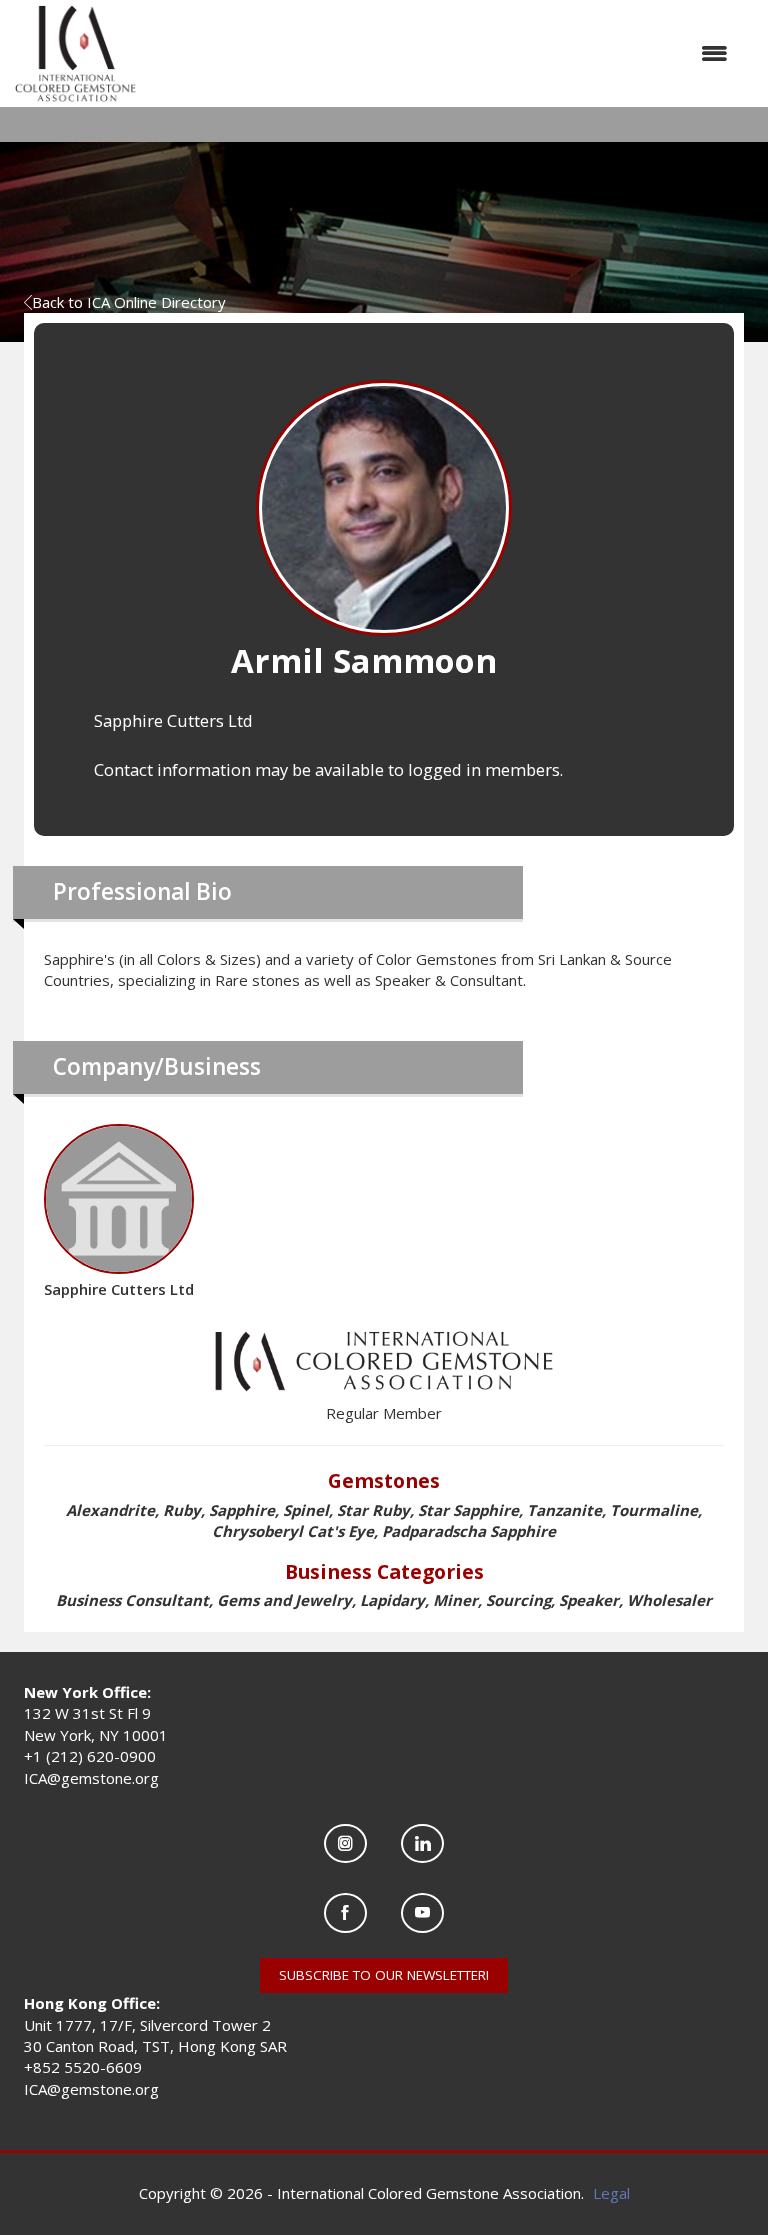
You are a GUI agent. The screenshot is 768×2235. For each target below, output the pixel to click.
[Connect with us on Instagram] (345, 1843)
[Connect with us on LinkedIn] (422, 1843)
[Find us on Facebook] (345, 1912)
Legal (611, 2193)
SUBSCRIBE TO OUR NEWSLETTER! (384, 1975)
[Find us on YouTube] (422, 1912)
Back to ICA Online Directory (129, 302)
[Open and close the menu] (442, 53)
